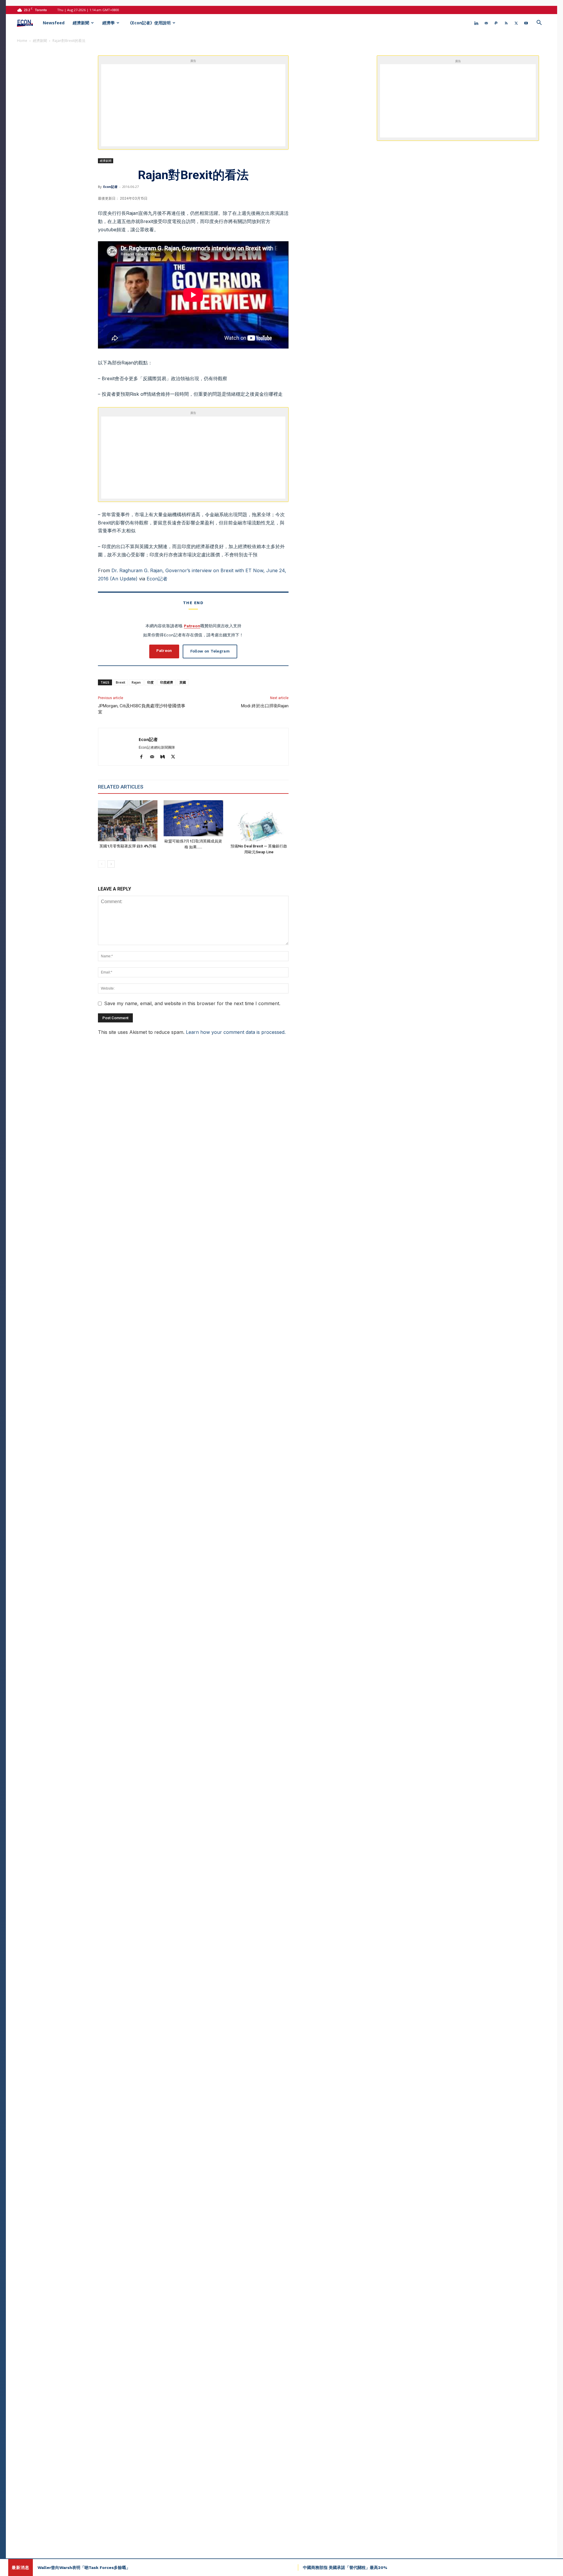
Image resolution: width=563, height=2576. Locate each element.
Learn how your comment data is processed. (236, 1032)
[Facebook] (144, 757)
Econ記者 (110, 187)
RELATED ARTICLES (121, 787)
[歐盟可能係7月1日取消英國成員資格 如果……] (193, 818)
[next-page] (111, 864)
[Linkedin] (476, 23)
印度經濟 (167, 682)
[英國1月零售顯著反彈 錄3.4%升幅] (128, 821)
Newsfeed (54, 23)
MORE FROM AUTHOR (174, 787)
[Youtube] (526, 23)
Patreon (192, 626)
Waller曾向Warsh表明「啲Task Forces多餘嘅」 (84, 2567)
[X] (516, 23)
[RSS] (506, 23)
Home (22, 41)
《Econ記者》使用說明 (149, 23)
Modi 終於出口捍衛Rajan (265, 706)
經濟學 (108, 23)
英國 (183, 682)
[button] (539, 23)
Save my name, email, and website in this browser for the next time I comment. (192, 1003)
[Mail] (486, 23)
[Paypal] (496, 23)
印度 (150, 682)
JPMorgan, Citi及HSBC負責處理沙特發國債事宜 (142, 709)
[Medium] (165, 757)
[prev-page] (102, 864)
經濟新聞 (81, 23)
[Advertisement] (200, 105)
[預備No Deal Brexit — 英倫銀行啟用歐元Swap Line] (259, 821)
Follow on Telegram (210, 651)
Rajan (136, 682)
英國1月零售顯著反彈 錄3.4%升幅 (128, 846)
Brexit (121, 682)
